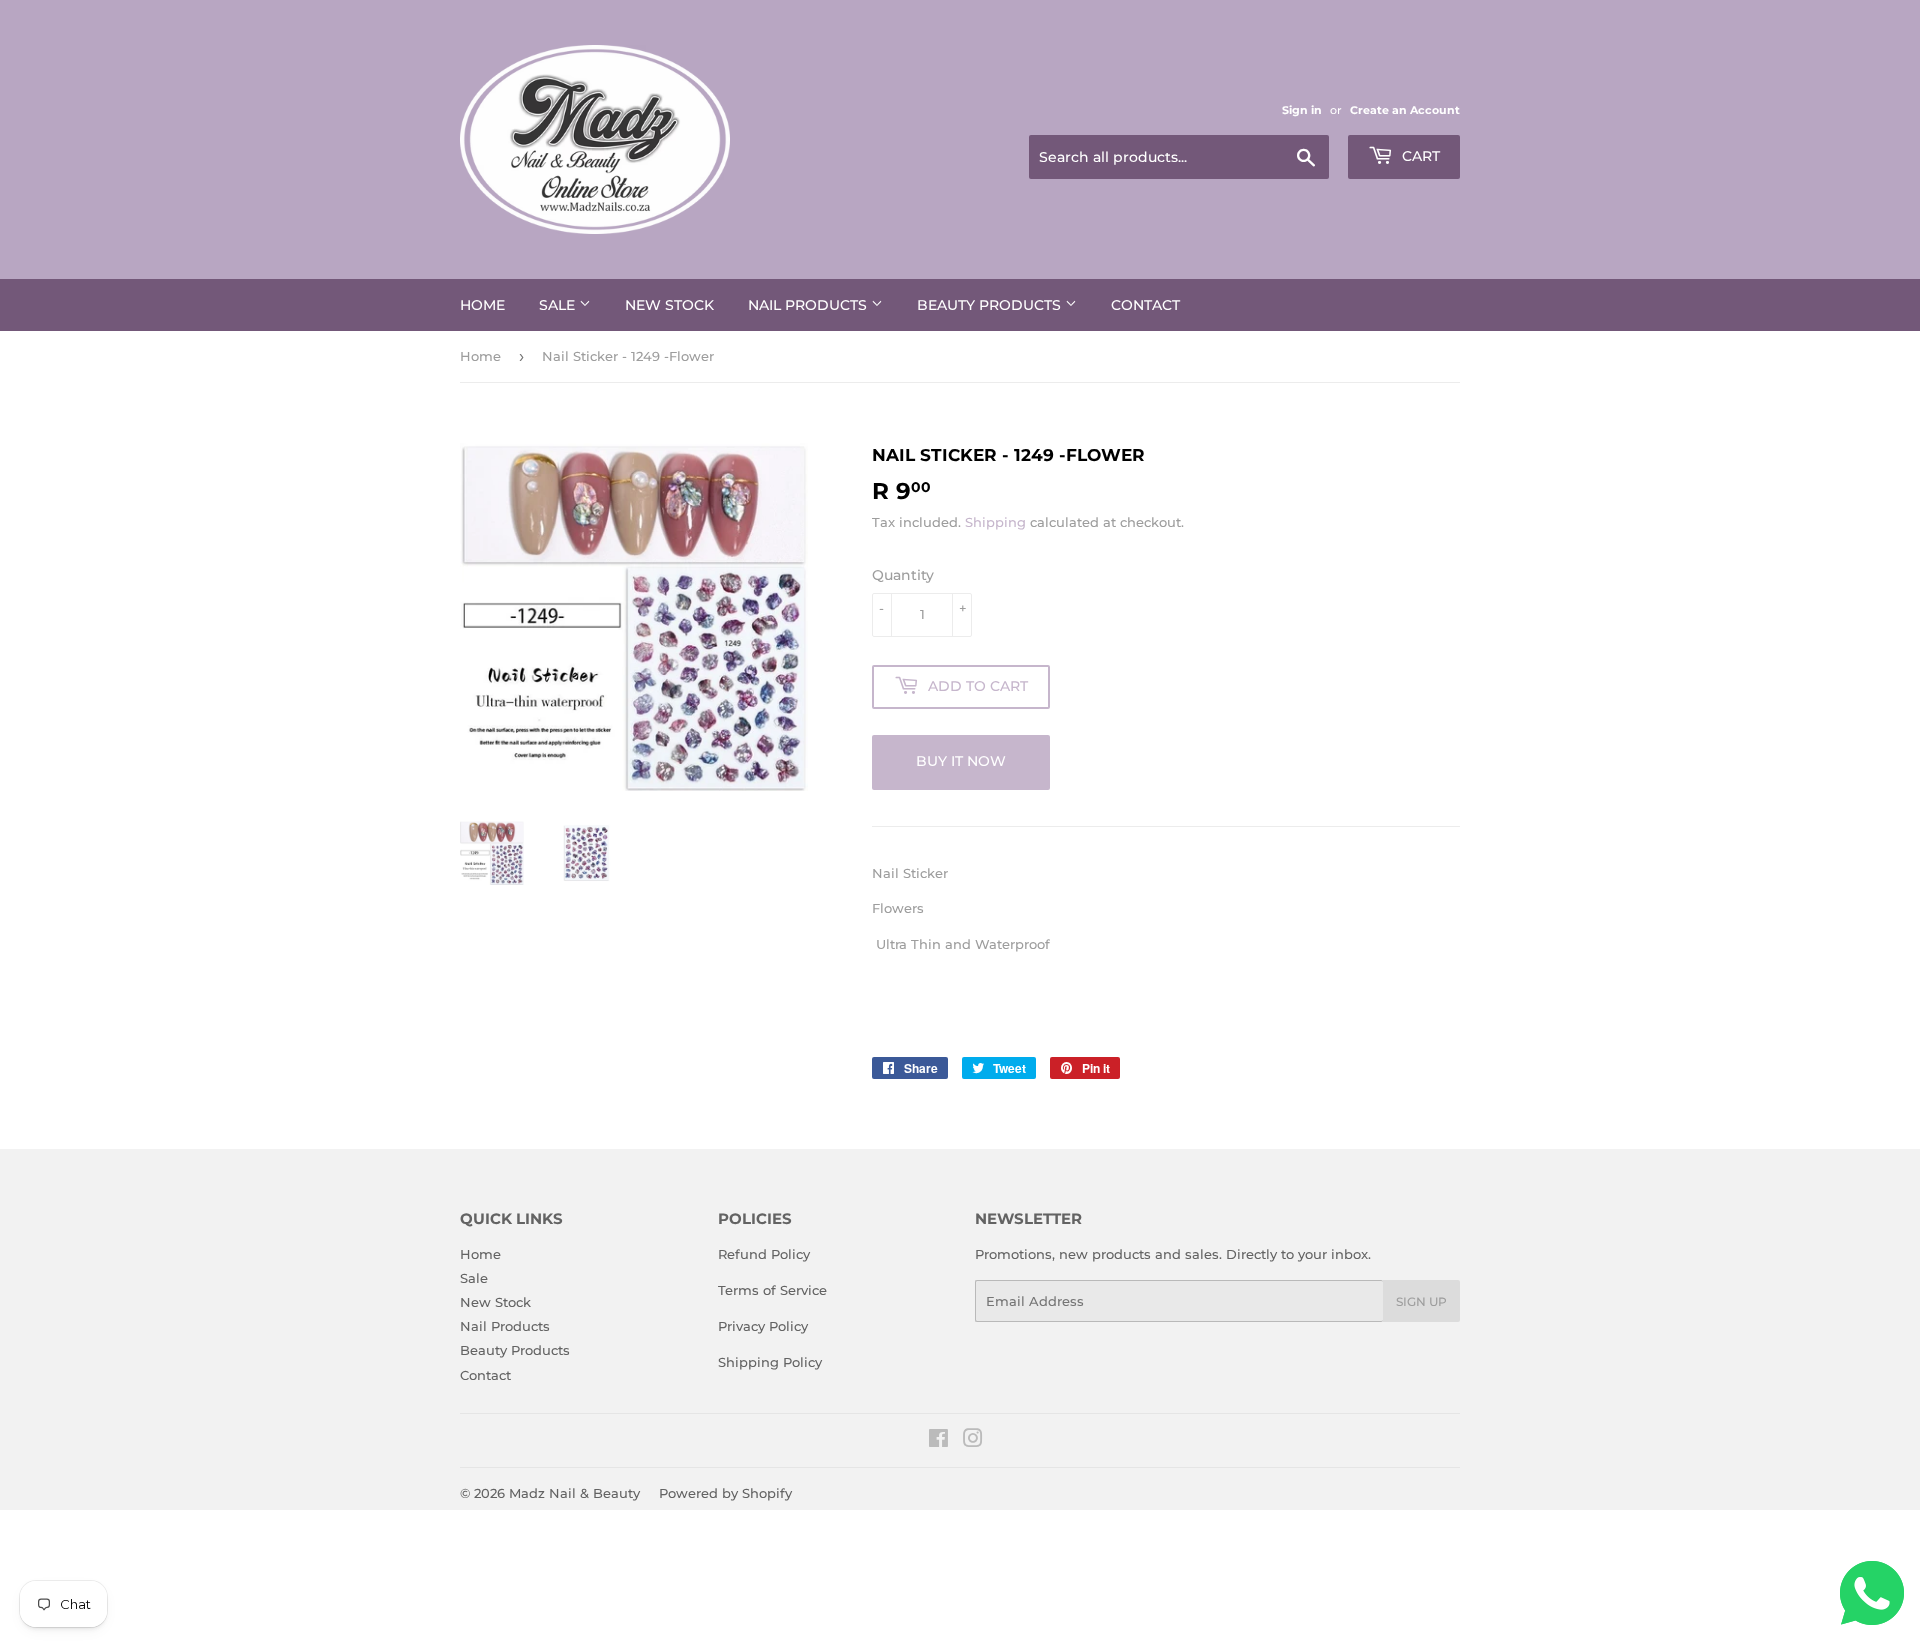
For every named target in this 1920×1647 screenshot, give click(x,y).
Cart (1419, 156)
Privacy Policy (763, 1326)
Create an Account (1405, 110)
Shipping (995, 522)
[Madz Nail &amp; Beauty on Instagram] (973, 1441)
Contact (1145, 305)
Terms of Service (772, 1290)
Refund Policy (764, 1254)
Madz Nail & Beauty (574, 1493)
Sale (559, 305)
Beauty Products (991, 305)
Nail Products (809, 305)
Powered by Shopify (725, 1493)
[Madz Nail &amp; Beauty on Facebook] (938, 1441)
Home (482, 305)
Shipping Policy (770, 1362)
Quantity (903, 575)
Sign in (1302, 110)
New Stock (669, 305)
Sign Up (1421, 1301)
